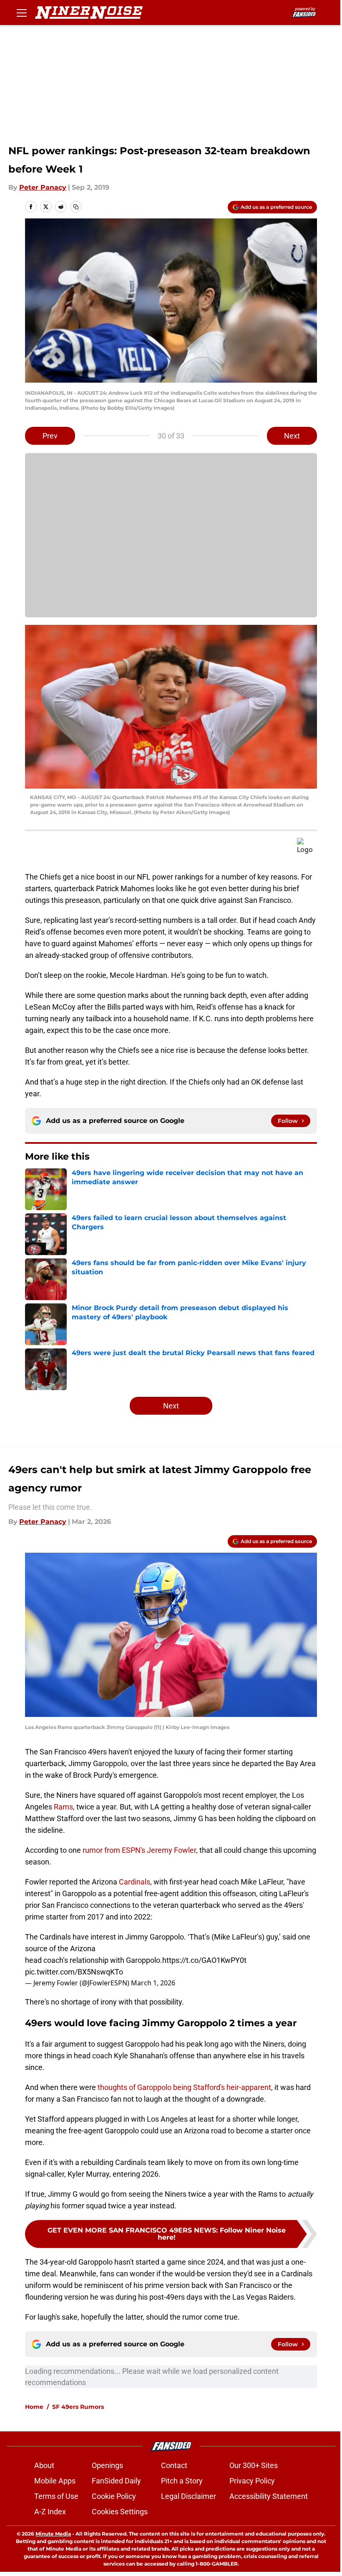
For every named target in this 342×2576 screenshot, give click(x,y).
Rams (63, 1807)
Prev (50, 436)
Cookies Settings (120, 2512)
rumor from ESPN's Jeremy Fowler (139, 1850)
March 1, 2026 (153, 1983)
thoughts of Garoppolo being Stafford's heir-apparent (184, 2087)
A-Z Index (50, 2512)
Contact (174, 2465)
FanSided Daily (116, 2481)
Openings (107, 2465)
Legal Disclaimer (189, 2496)
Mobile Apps (55, 2481)
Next (292, 436)
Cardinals (135, 1882)
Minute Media (53, 2534)
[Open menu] (22, 13)
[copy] (76, 207)
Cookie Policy (114, 2496)
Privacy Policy (252, 2481)
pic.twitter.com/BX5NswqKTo (74, 1972)
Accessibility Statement (269, 2496)
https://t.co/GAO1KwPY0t (204, 1960)
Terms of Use (56, 2496)
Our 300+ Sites (254, 2465)
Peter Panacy (43, 187)
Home (34, 2407)
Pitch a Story (182, 2481)
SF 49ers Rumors (78, 2407)
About (44, 2465)
